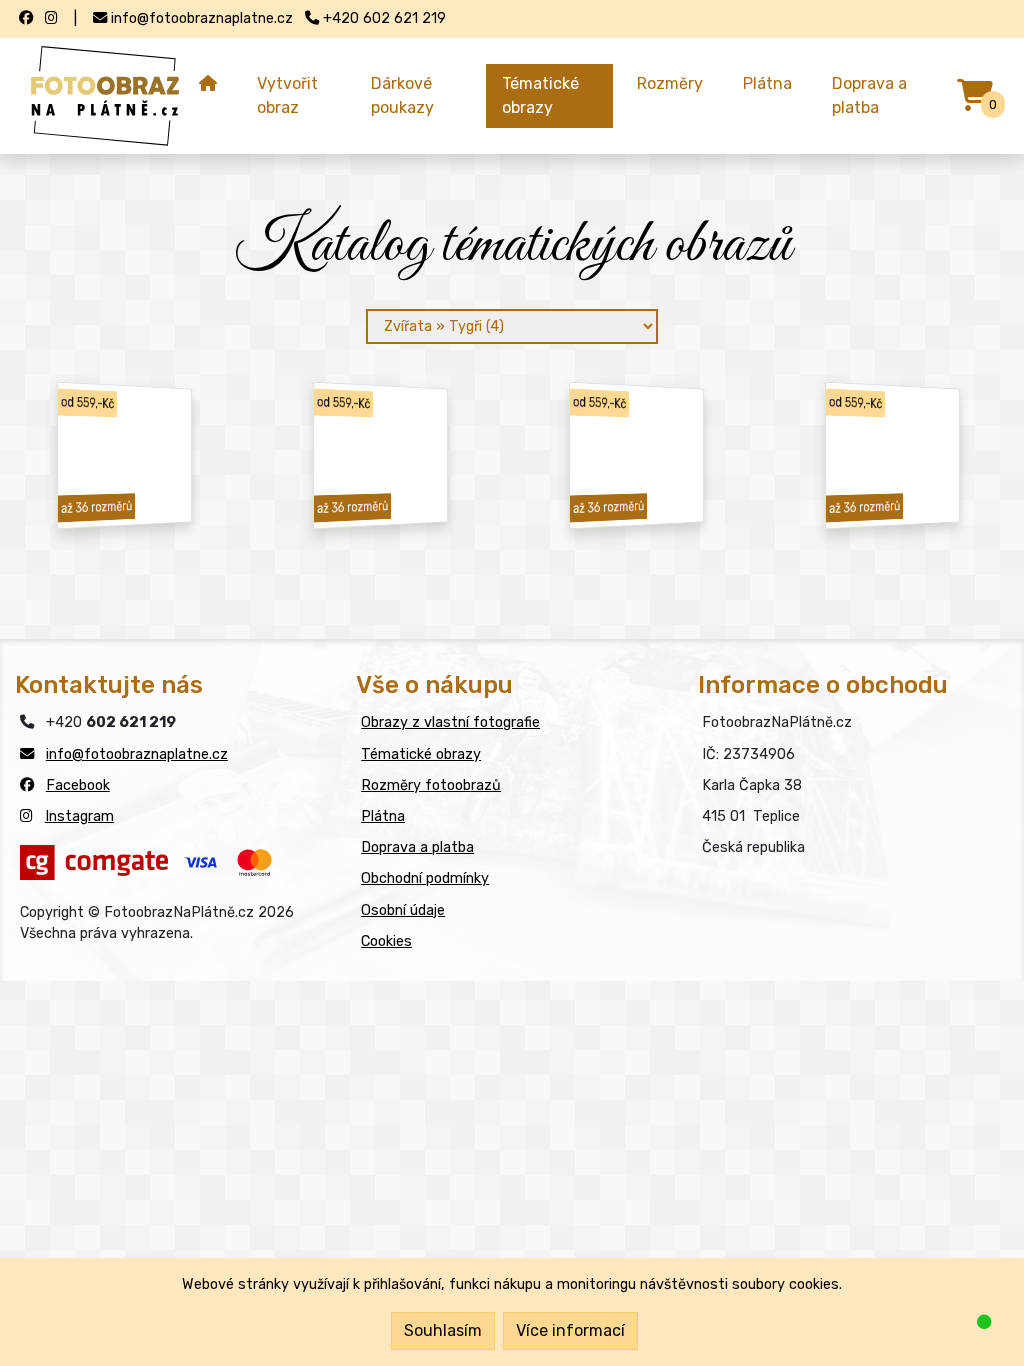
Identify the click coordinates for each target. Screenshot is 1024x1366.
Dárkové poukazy (402, 95)
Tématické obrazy (540, 95)
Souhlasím (443, 1330)
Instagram (79, 816)
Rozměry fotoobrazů (431, 785)
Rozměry (670, 83)
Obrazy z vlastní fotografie (450, 722)
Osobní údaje (403, 910)
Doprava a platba (869, 95)
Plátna (767, 83)
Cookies (386, 941)
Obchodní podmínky (425, 878)
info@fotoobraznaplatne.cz (137, 754)
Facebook (78, 785)
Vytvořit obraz (287, 95)
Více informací (570, 1330)
